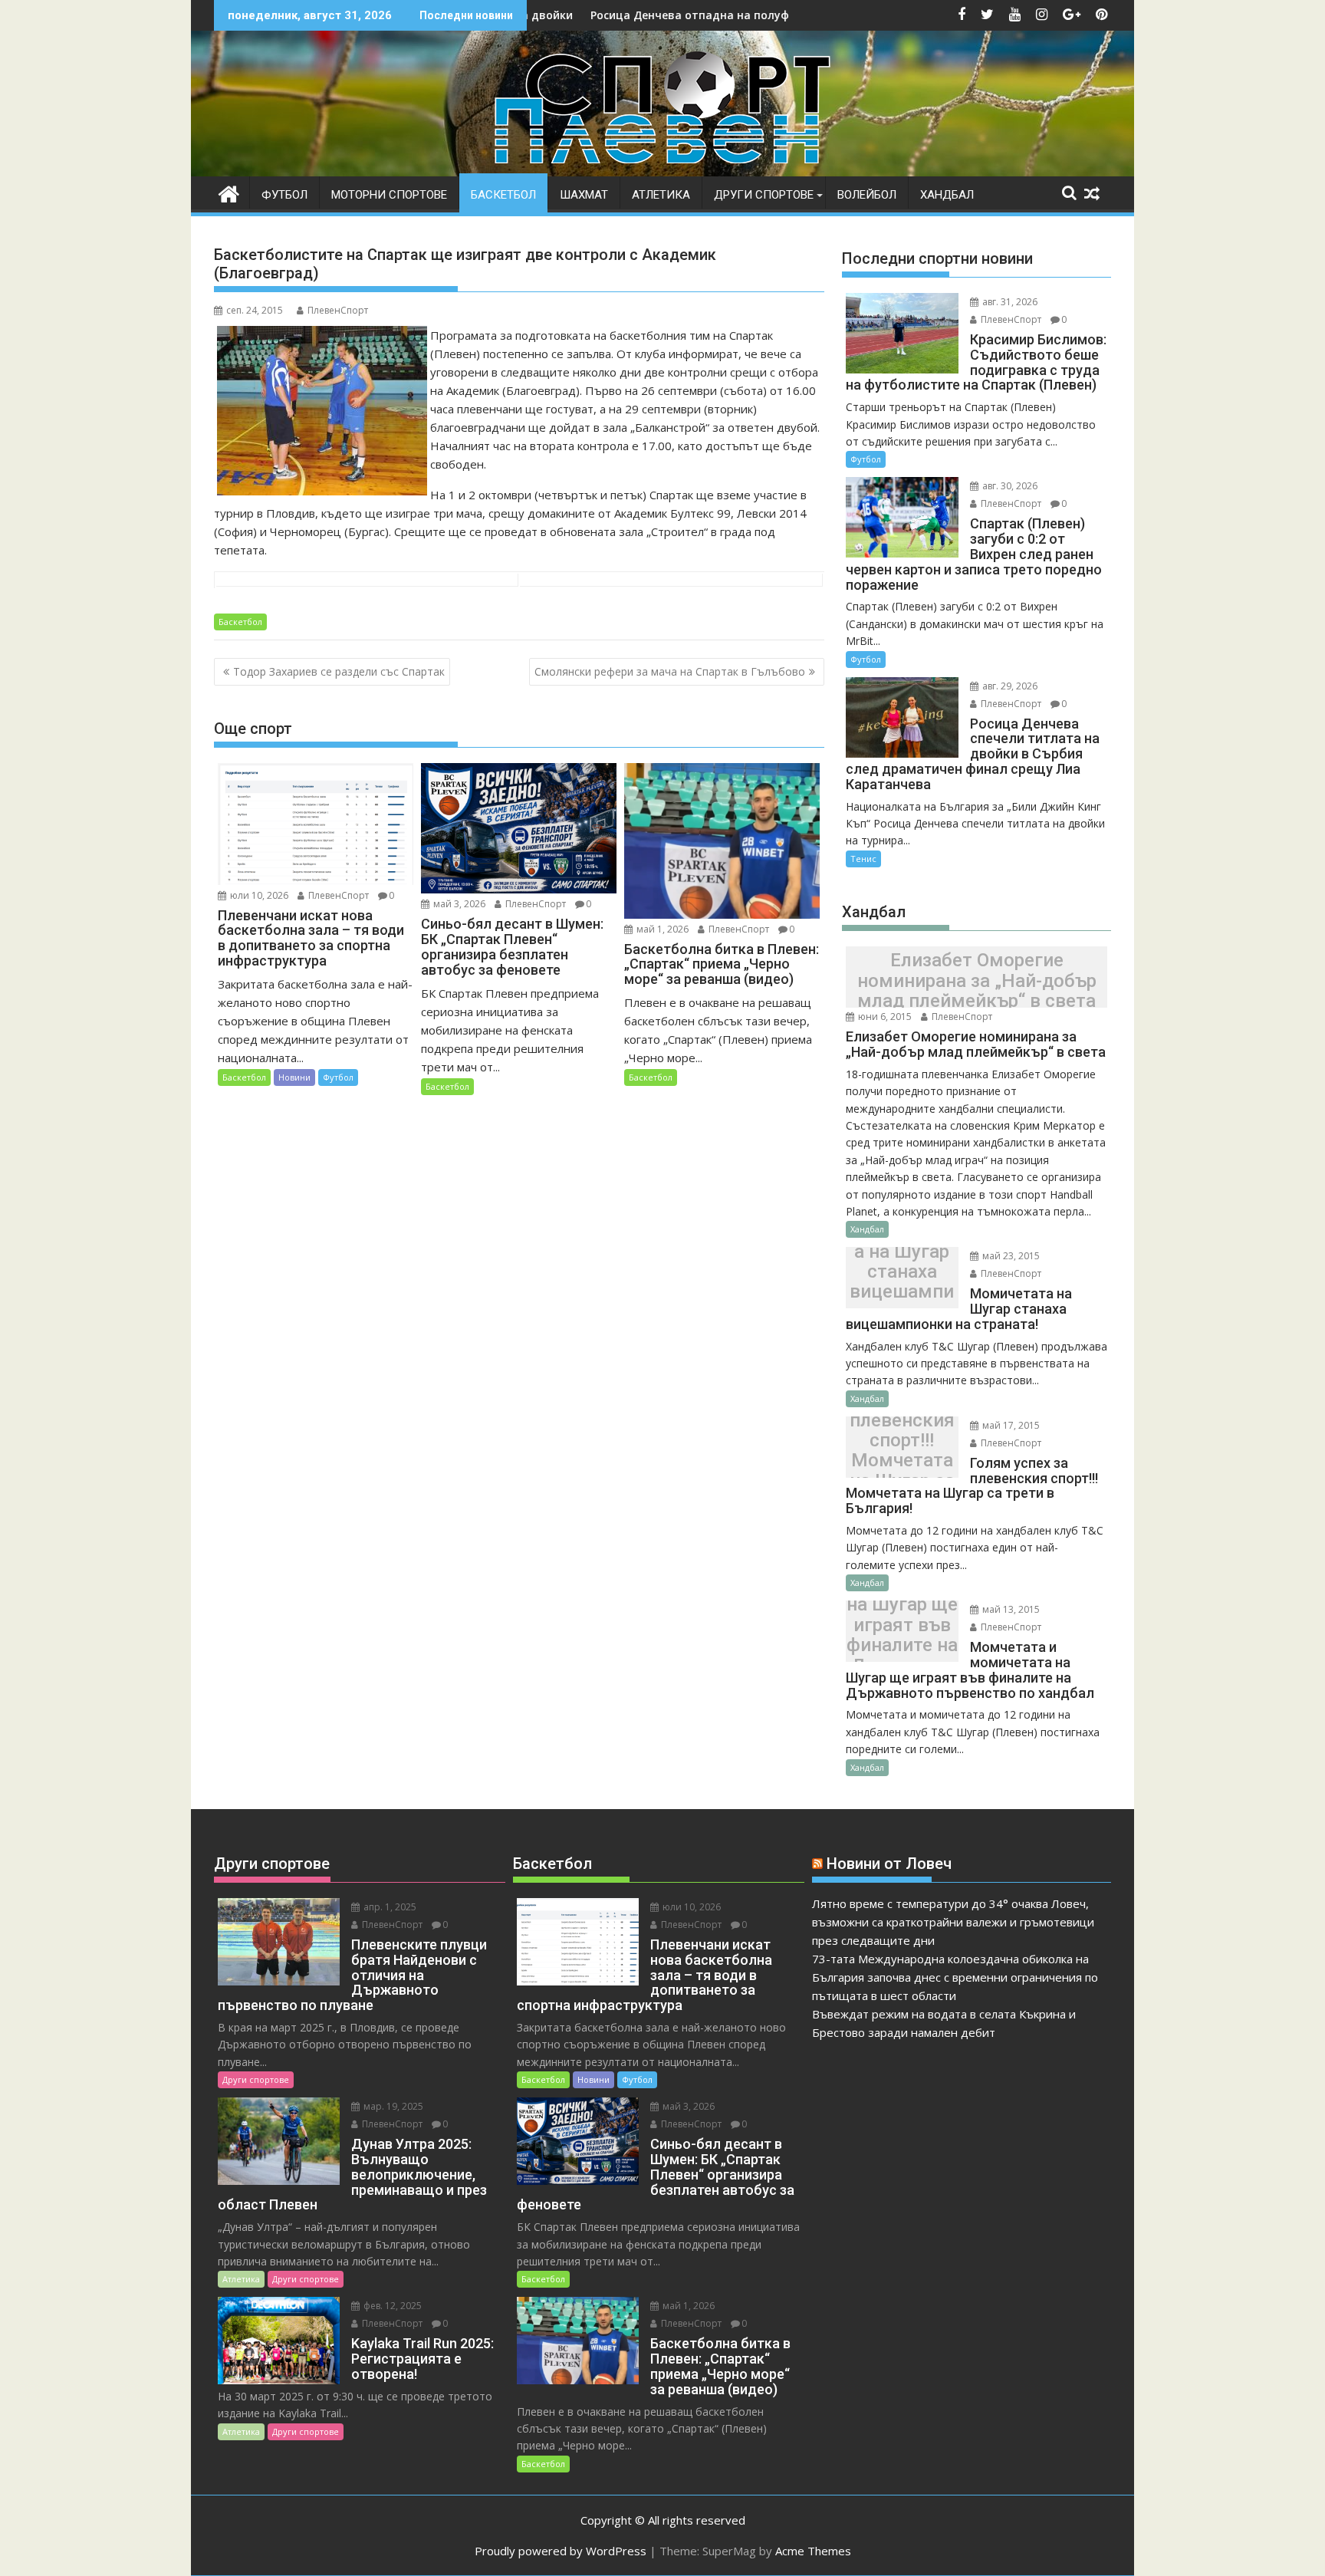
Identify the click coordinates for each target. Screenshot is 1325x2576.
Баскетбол (503, 195)
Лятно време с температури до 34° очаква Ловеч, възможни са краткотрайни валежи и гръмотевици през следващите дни (953, 1922)
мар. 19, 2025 (392, 2106)
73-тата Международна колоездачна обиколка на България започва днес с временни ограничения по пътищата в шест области (955, 1977)
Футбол (284, 195)
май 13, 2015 (1010, 1609)
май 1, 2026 (661, 929)
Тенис (863, 859)
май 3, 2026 (458, 904)
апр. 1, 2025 (389, 1907)
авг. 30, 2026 (1009, 486)
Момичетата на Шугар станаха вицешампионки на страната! (902, 1281)
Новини (294, 1077)
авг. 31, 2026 (1009, 302)
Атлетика (661, 195)
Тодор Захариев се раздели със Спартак (339, 671)
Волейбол (867, 195)
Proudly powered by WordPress (561, 2551)
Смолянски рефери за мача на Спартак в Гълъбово (670, 671)
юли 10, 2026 (258, 895)
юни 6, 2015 (884, 1017)
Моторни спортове (389, 195)
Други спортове (764, 195)
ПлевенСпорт (338, 310)
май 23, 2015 (1010, 1256)
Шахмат (584, 195)
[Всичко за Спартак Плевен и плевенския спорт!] (229, 192)
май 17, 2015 (1010, 1425)
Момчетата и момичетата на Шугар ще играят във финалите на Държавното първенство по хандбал (902, 1635)
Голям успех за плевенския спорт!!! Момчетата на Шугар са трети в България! (902, 1451)
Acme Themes (813, 2551)
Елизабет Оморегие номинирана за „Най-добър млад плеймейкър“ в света (977, 981)
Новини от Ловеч (889, 1864)
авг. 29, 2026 (1009, 686)
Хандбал (947, 195)
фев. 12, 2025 (391, 2306)
